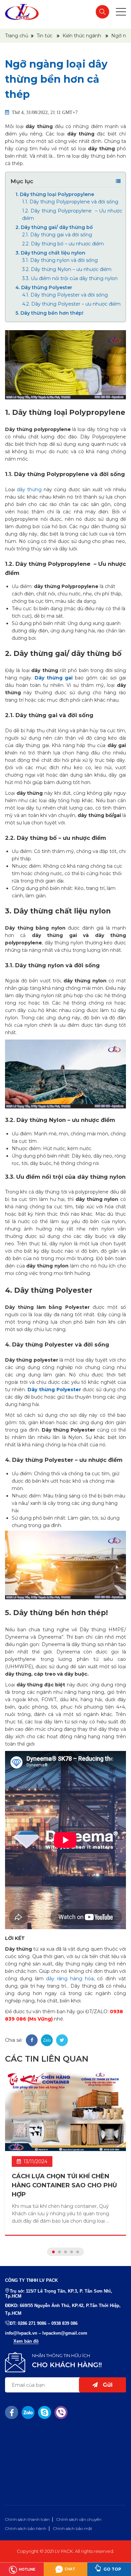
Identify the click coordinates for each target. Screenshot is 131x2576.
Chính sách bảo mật (73, 2528)
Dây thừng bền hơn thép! (49, 313)
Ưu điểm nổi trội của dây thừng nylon (70, 278)
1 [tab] (53, 2252)
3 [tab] (65, 2252)
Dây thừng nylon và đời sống (60, 260)
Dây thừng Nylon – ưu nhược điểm (67, 269)
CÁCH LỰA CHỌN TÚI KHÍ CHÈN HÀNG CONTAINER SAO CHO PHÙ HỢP (64, 2185)
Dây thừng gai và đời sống (57, 235)
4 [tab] (72, 2252)
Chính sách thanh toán (27, 2519)
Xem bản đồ (26, 2341)
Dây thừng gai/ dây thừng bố (54, 227)
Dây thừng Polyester (44, 287)
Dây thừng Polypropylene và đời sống (70, 202)
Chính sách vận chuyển (79, 2519)
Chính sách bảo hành (26, 2528)
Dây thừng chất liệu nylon (50, 253)
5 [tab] (78, 2252)
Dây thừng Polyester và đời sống (65, 295)
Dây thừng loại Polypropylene (55, 194)
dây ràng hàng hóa (70, 1979)
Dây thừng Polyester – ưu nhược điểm (71, 304)
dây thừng (29, 490)
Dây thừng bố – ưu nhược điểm (63, 244)
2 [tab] (59, 2252)
